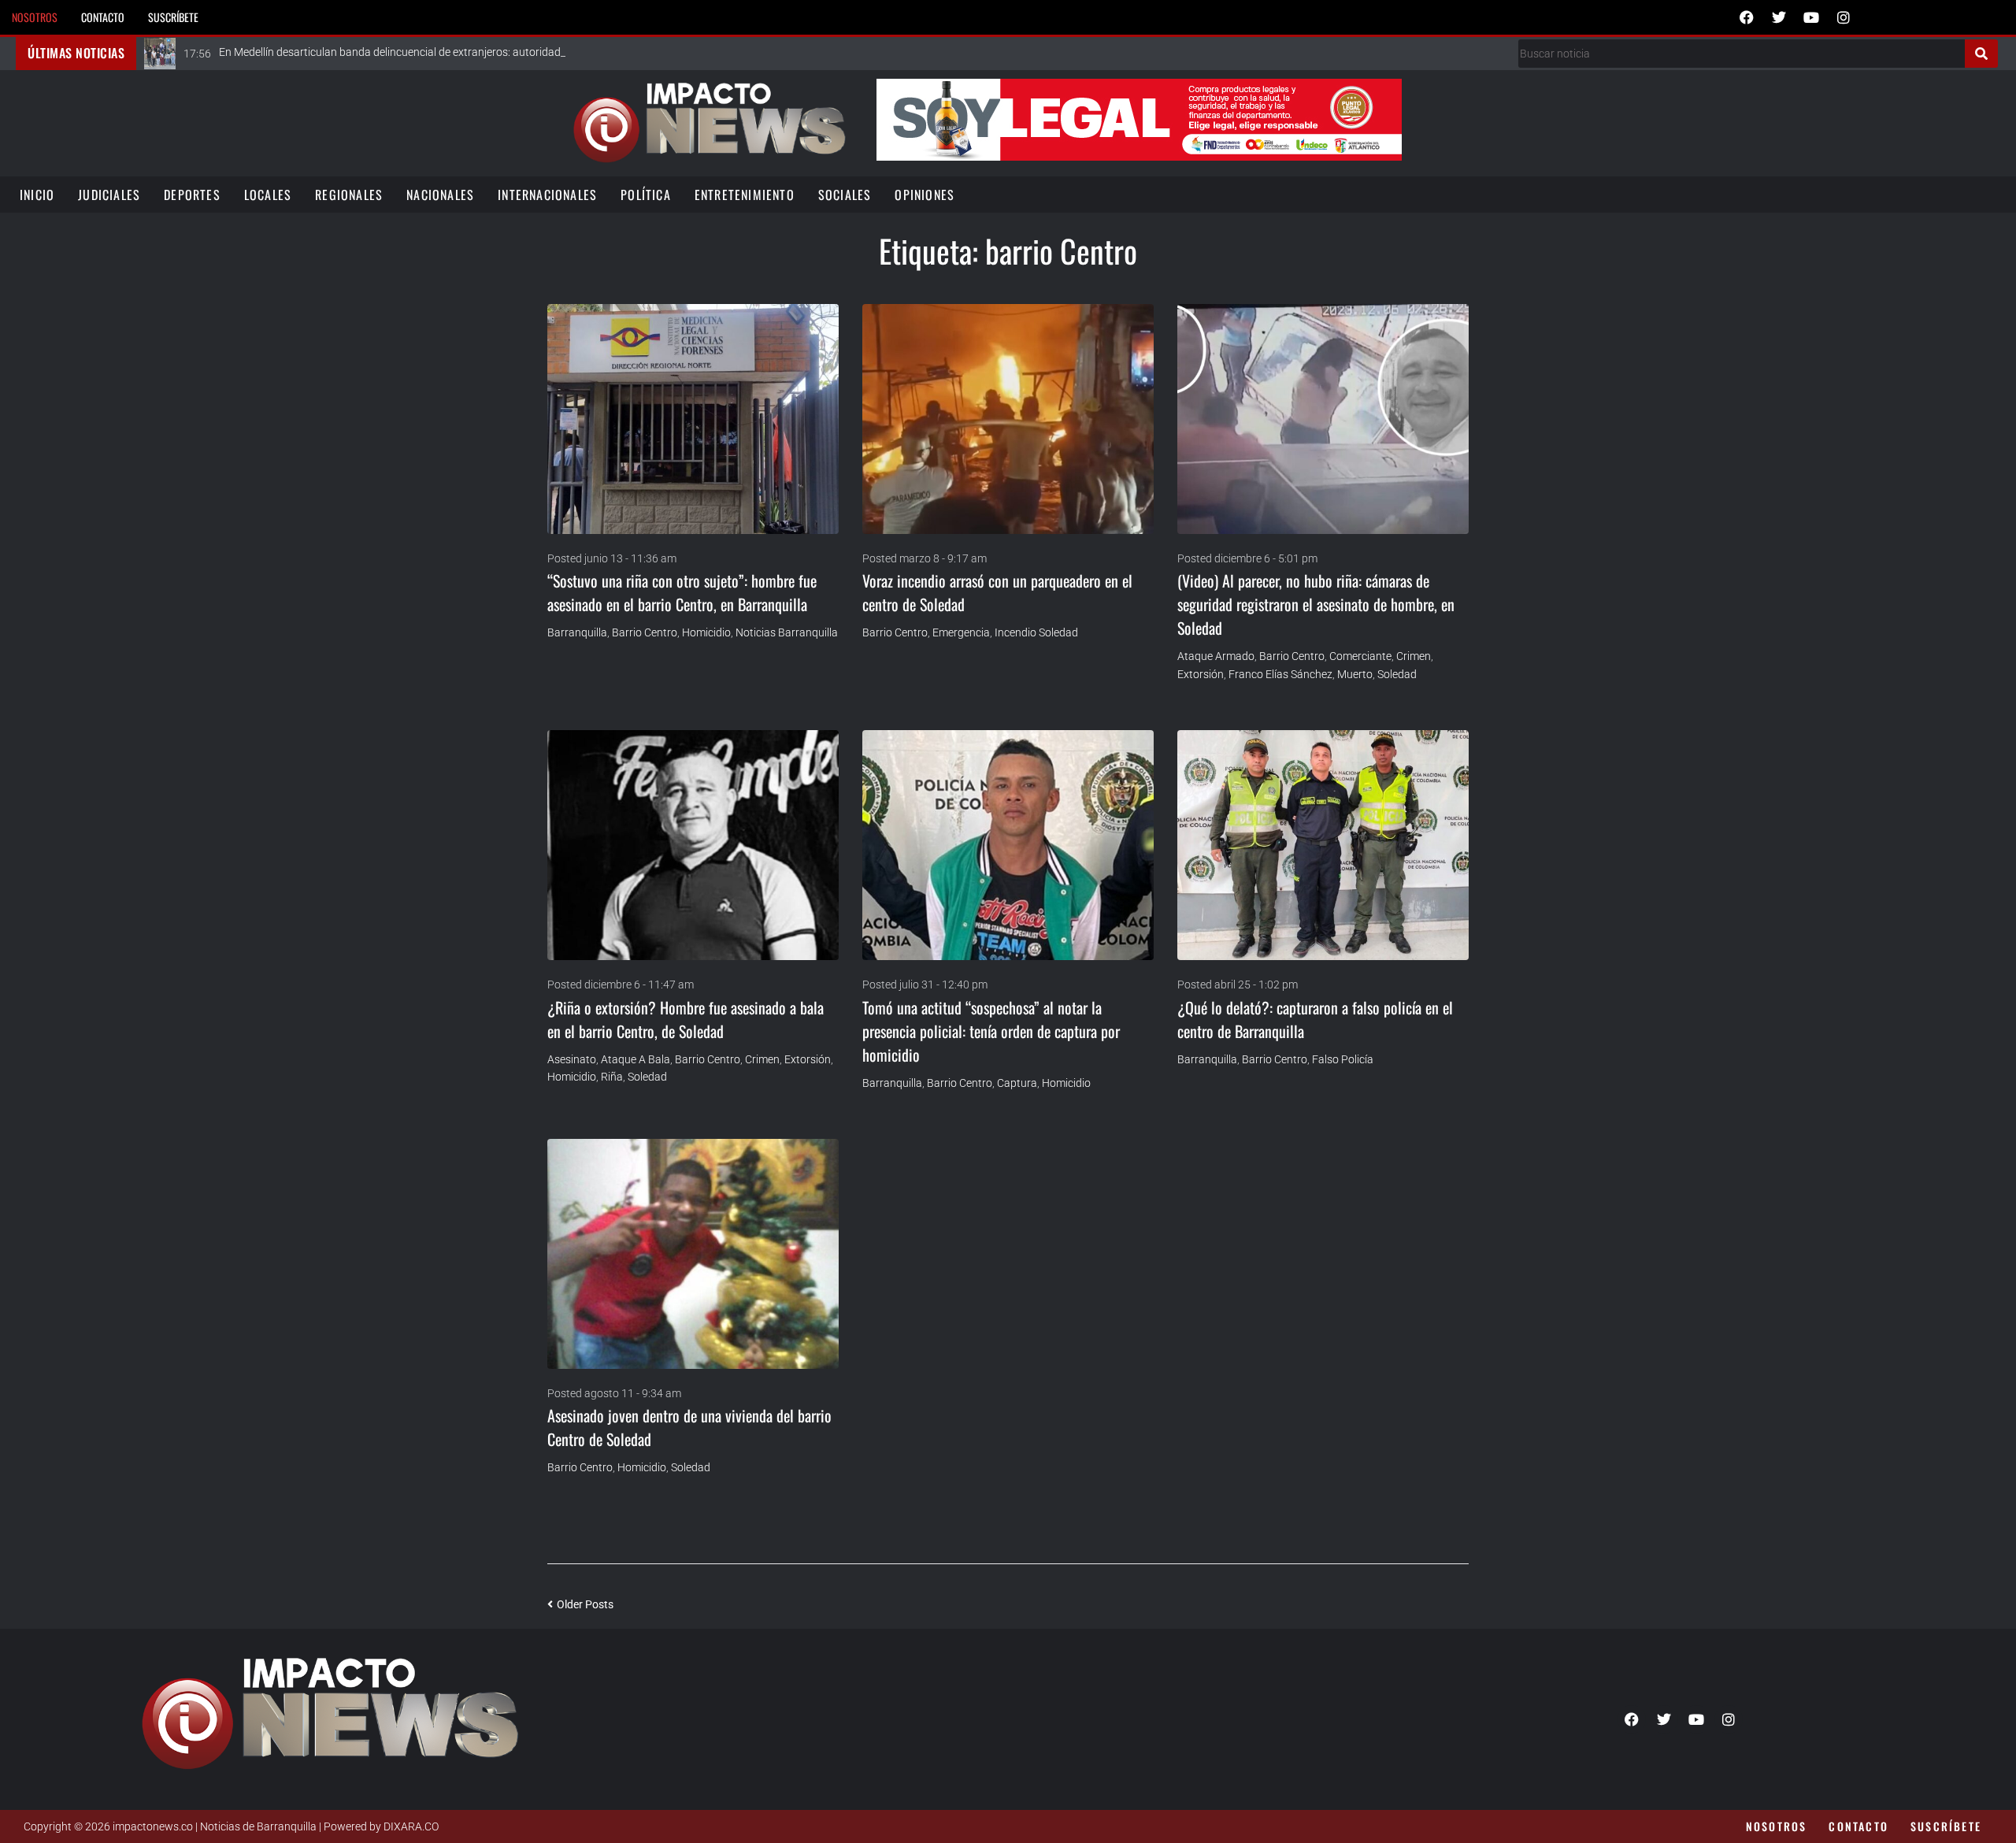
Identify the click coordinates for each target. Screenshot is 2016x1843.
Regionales (349, 195)
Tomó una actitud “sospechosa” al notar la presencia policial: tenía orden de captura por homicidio (991, 1031)
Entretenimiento (745, 195)
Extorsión (1201, 674)
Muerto (1355, 674)
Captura (1017, 1083)
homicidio (706, 632)
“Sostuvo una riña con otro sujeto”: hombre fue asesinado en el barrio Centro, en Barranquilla (682, 592)
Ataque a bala (636, 1059)
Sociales (845, 195)
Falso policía (1343, 1059)
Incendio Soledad (1036, 632)
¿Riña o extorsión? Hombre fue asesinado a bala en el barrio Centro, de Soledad (686, 1019)
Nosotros (35, 17)
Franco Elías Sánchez (1280, 674)
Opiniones (925, 195)
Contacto (103, 17)
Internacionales (547, 195)
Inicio (37, 195)
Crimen (1414, 656)
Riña (612, 1077)
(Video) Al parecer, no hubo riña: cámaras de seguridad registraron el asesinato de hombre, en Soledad (1316, 604)
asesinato (572, 1059)
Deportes (192, 195)
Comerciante (1360, 656)
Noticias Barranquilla (787, 632)
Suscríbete (173, 17)
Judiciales (109, 195)
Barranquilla (577, 632)
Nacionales (440, 195)
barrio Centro (645, 632)
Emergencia (961, 632)
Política (646, 195)
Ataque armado (1216, 656)
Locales (268, 195)
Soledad (1397, 674)
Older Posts (580, 1604)
